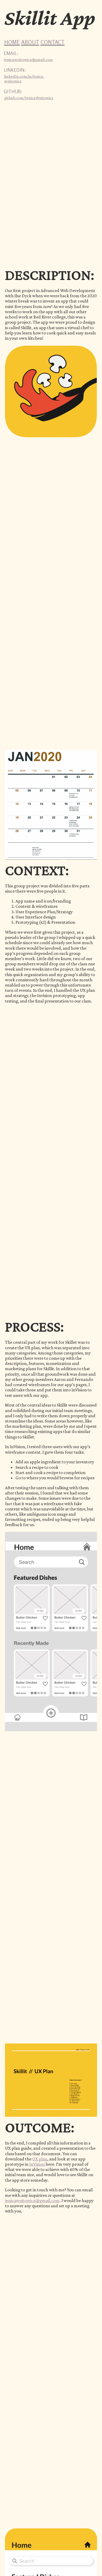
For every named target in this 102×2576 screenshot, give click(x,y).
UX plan (40, 2159)
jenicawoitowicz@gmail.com (29, 60)
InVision (37, 2164)
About (30, 42)
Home (12, 42)
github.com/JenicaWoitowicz (29, 98)
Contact (53, 42)
